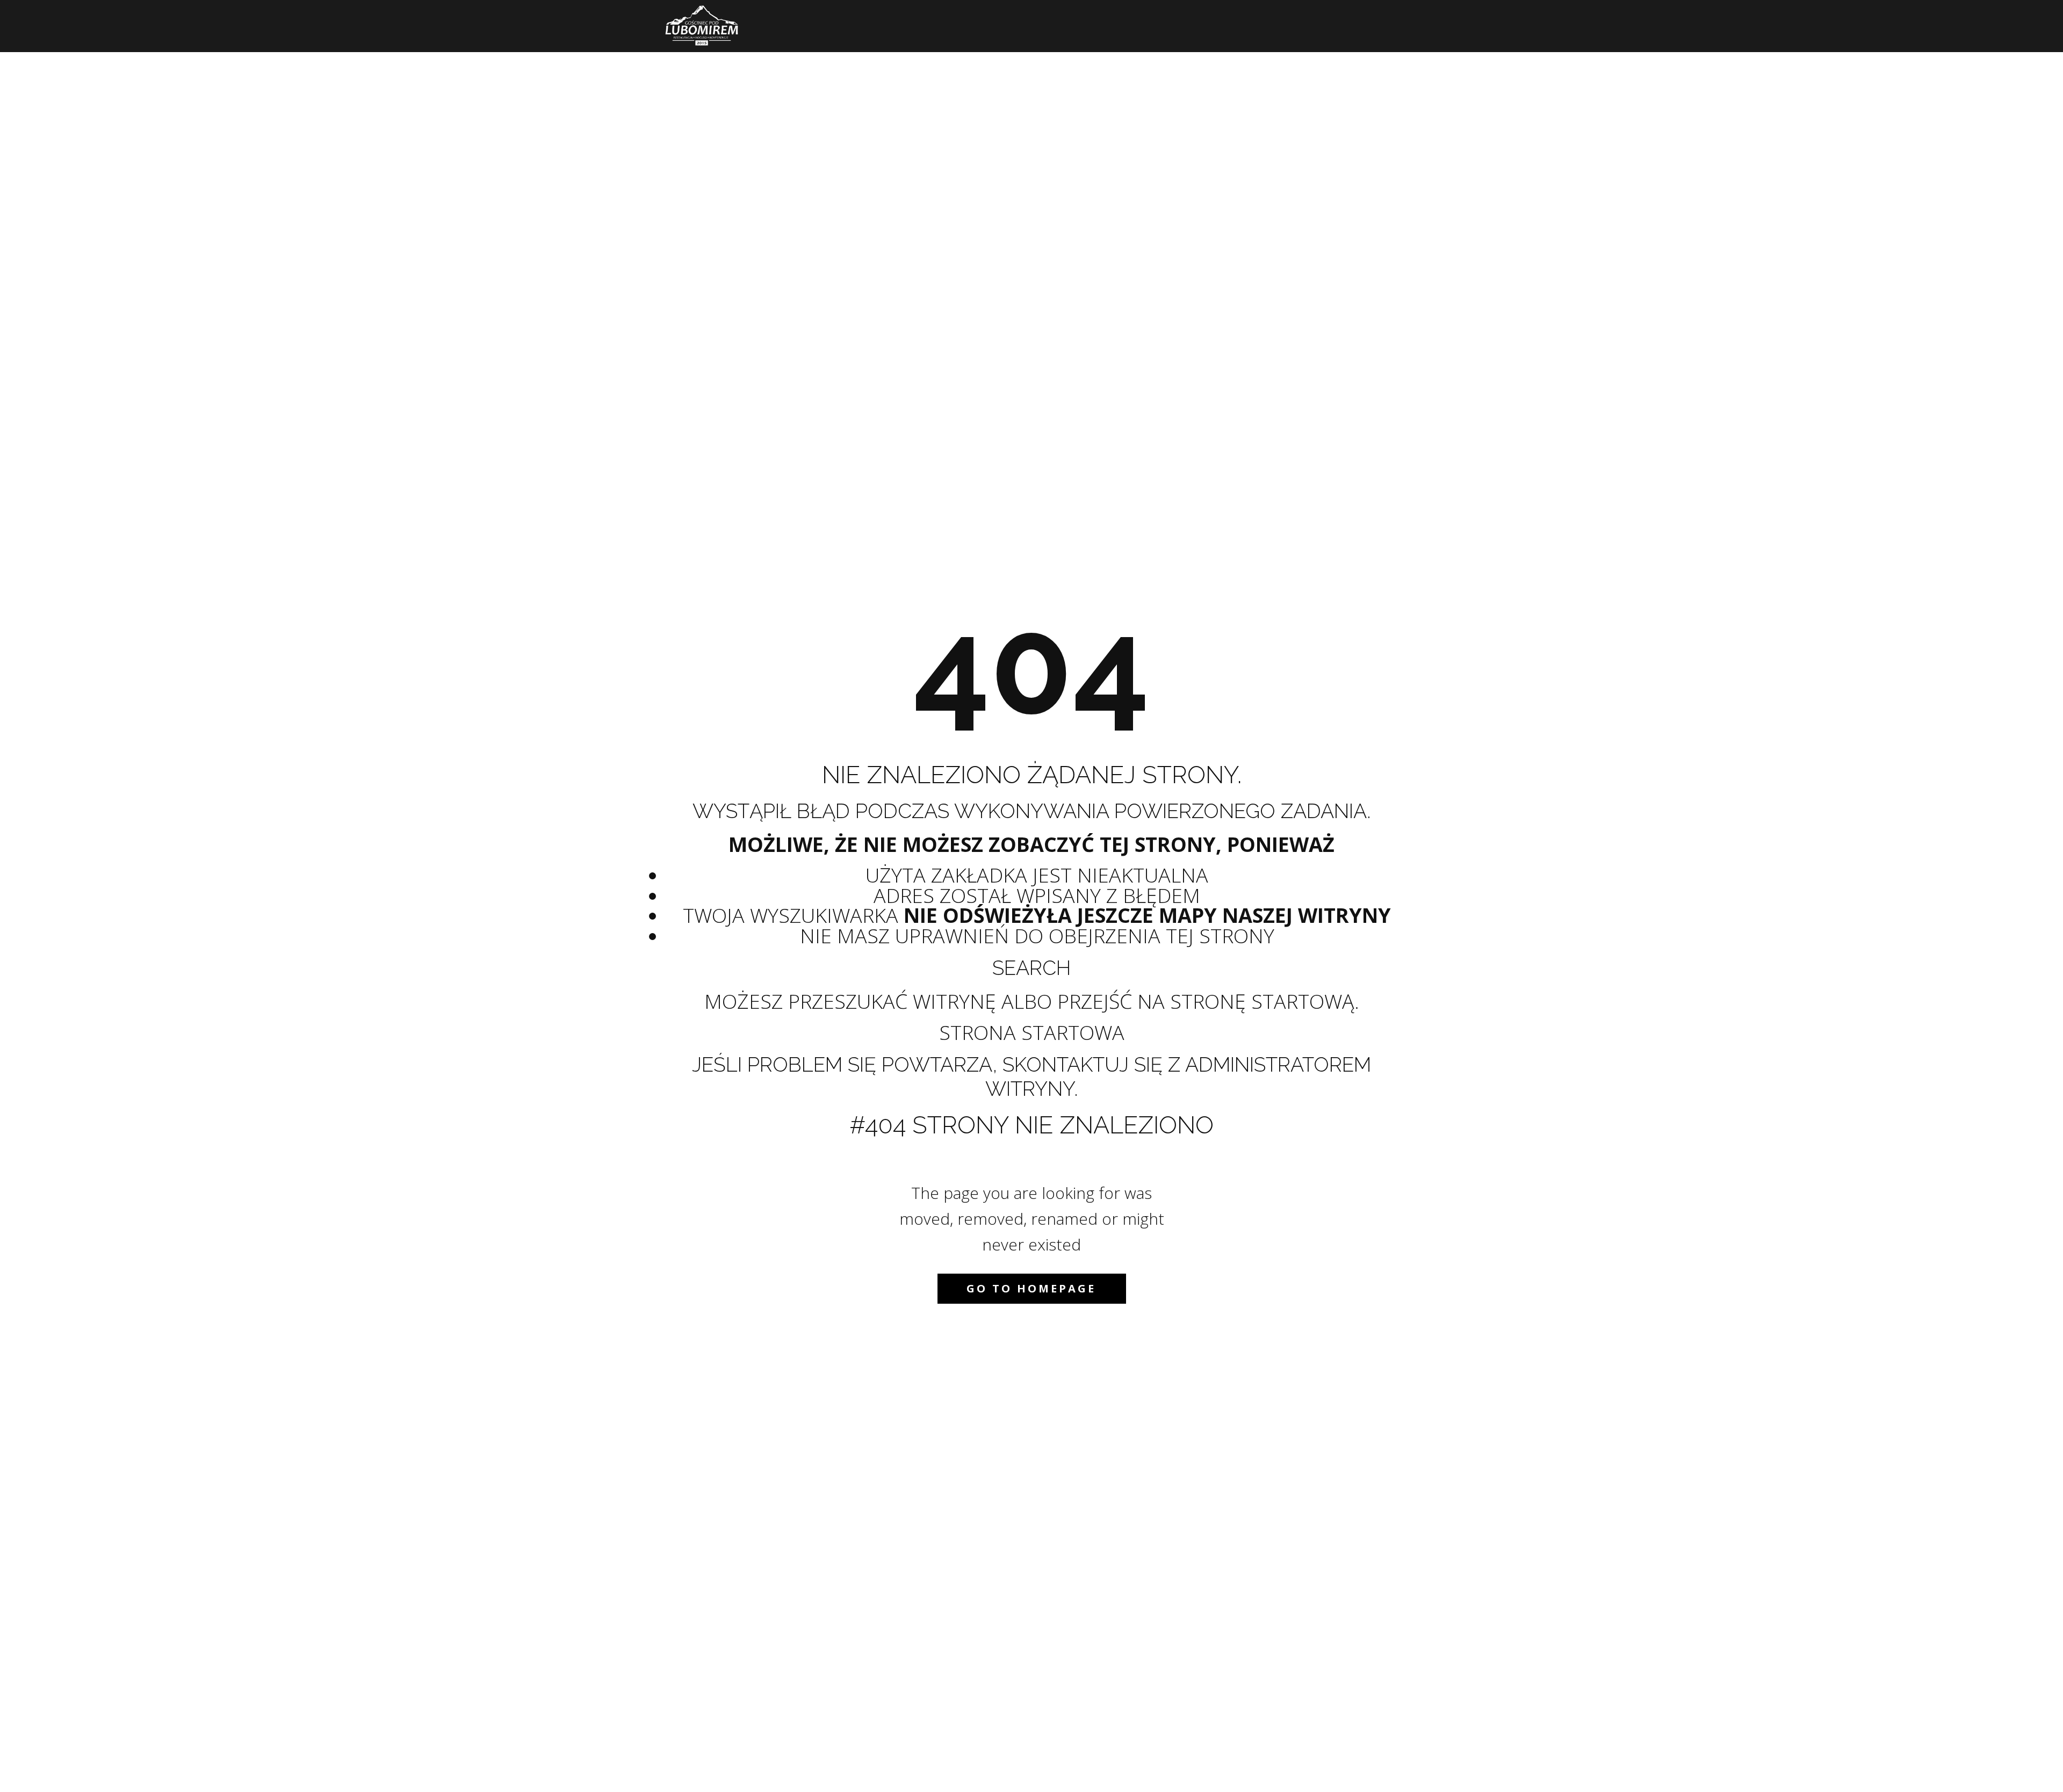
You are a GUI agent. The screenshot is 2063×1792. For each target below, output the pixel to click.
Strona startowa (1032, 1032)
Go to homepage (1031, 1288)
